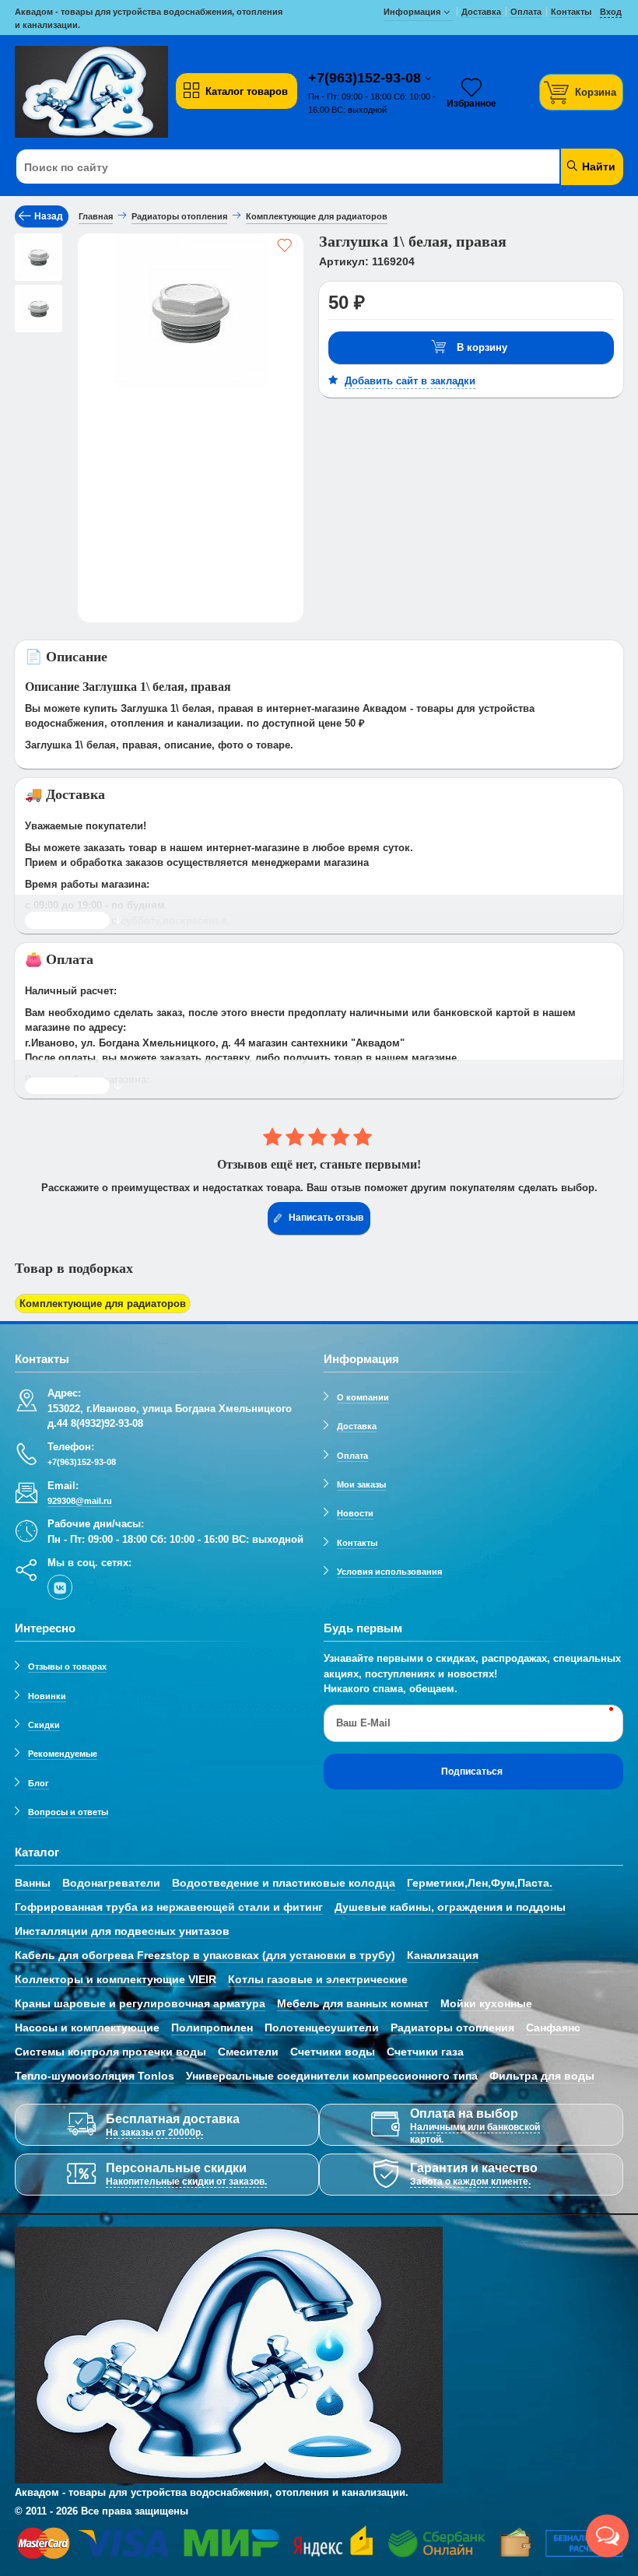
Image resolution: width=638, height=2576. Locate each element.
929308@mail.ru (80, 1501)
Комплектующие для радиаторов (103, 1304)
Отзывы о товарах (67, 1667)
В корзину (482, 347)
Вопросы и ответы (68, 1812)
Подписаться (472, 1772)
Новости (355, 1513)
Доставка (357, 1426)
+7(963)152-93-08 (366, 78)
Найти (597, 166)
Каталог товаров (247, 91)
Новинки (47, 1696)
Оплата (352, 1456)
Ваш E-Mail (363, 1723)
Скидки (44, 1725)
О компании (363, 1397)
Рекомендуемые (63, 1754)
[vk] (60, 1587)
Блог (39, 1783)
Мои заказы (361, 1484)
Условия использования (389, 1572)
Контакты (357, 1543)
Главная (96, 216)
